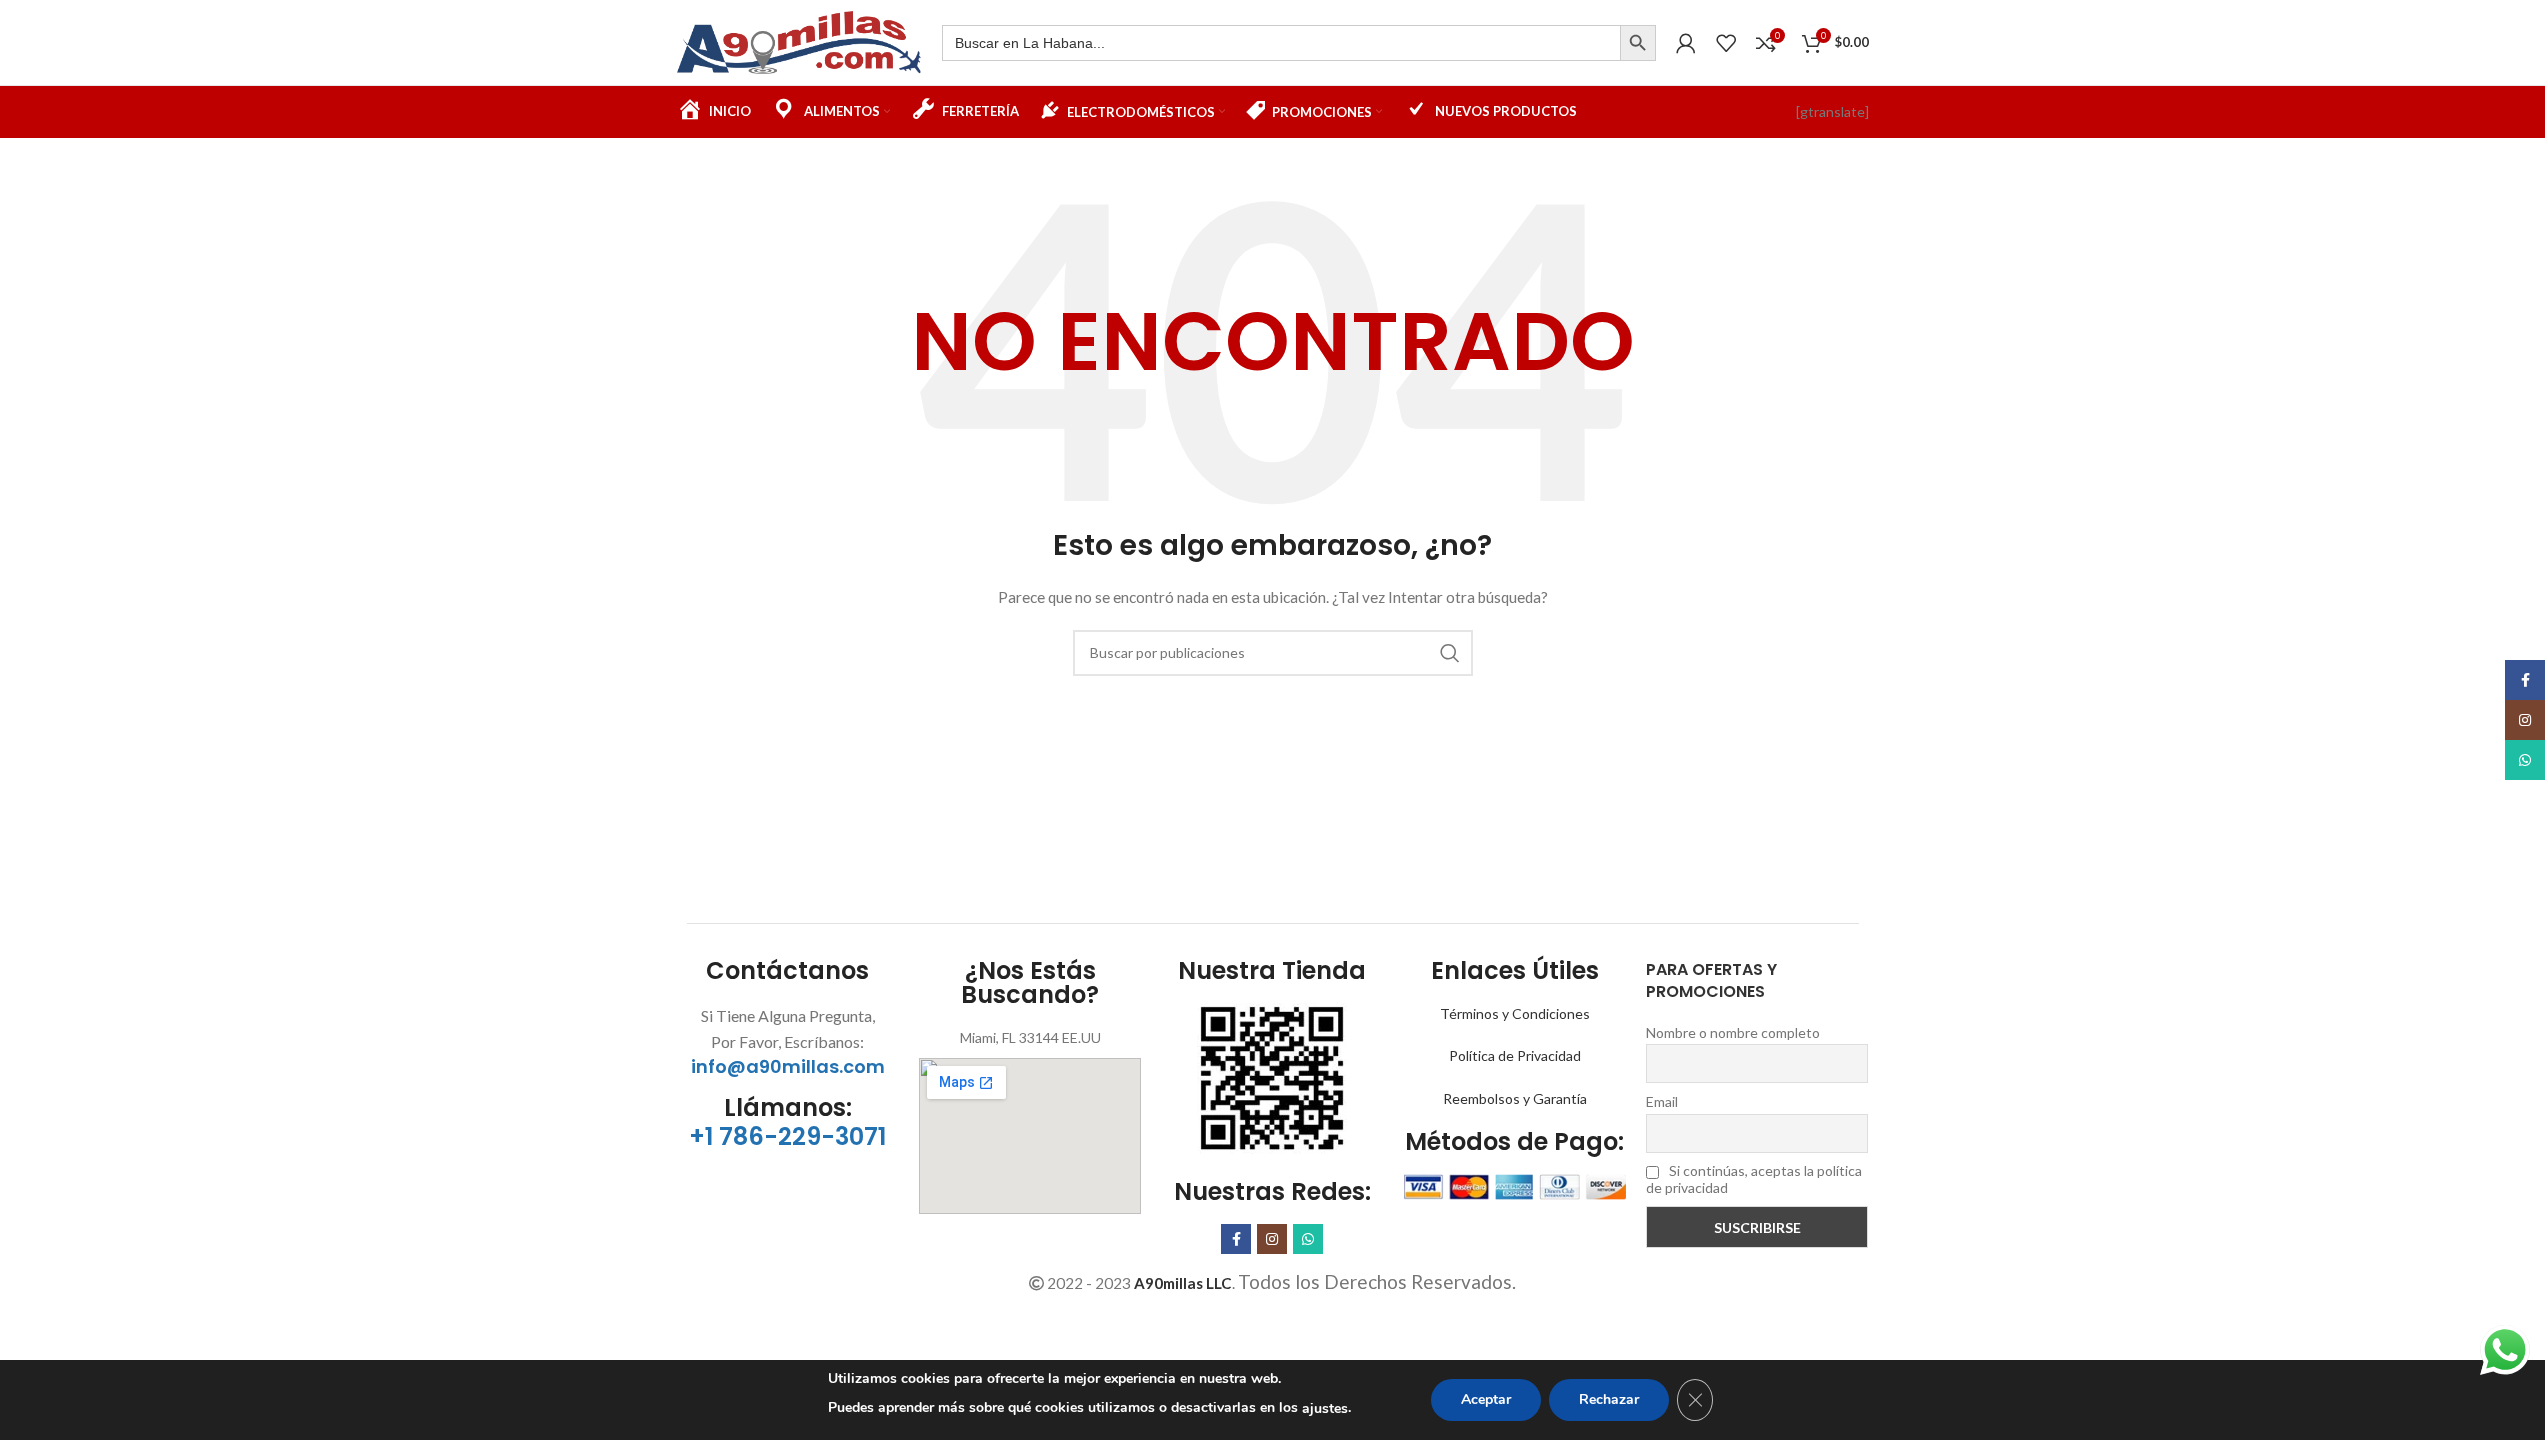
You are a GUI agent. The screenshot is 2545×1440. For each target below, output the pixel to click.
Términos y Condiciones (1515, 1013)
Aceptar (1486, 1399)
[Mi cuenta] (1686, 43)
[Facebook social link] (1236, 1239)
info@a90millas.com (788, 1066)
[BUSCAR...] (1450, 653)
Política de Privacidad (1515, 1055)
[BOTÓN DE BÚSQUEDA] (1638, 43)
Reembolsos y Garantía (1515, 1098)
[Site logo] (799, 40)
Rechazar (1609, 1399)
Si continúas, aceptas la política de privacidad (1754, 1179)
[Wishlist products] (1726, 43)
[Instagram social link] (1272, 1239)
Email (1662, 1101)
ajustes (1325, 1408)
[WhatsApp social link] (1308, 1239)
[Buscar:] (1281, 43)
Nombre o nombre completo (1733, 1032)
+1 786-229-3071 (787, 1136)
